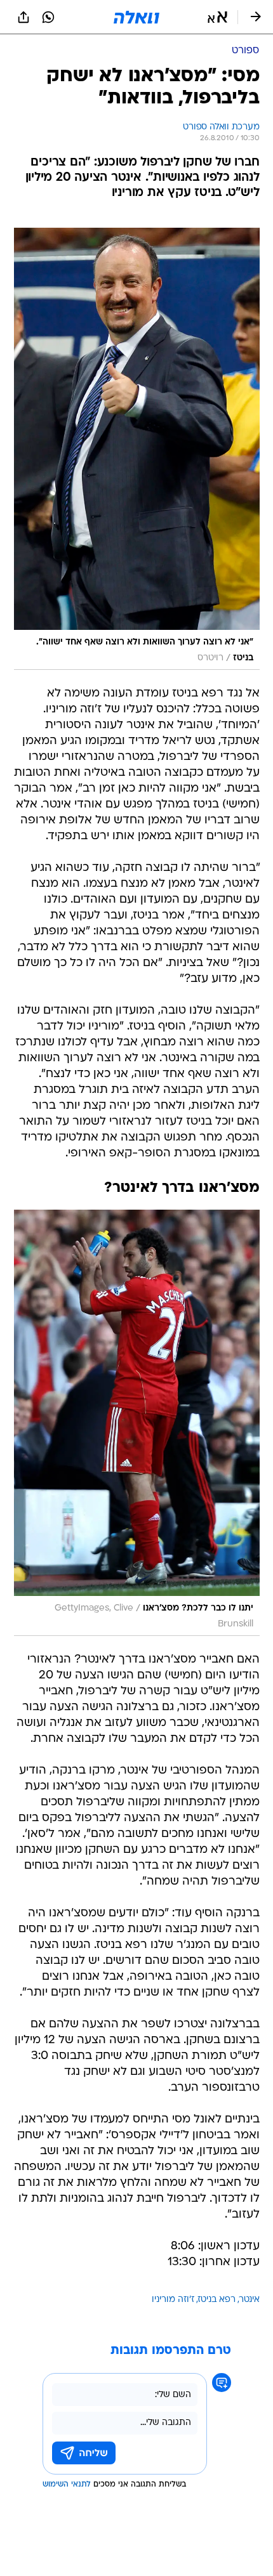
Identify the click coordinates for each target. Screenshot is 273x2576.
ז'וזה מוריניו (173, 2300)
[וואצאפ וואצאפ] (48, 17)
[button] (217, 17)
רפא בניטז (217, 2300)
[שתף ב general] (23, 17)
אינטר (250, 2300)
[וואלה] (136, 17)
